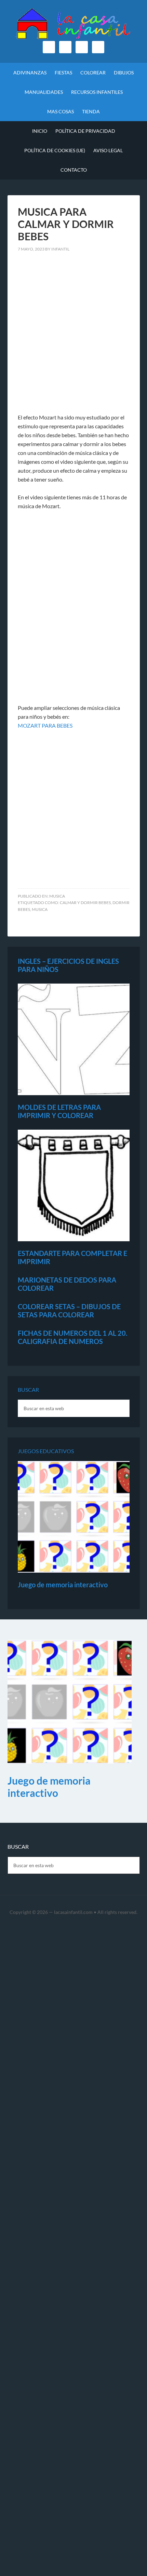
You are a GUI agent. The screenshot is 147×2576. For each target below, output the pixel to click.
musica (57, 896)
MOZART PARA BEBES (45, 725)
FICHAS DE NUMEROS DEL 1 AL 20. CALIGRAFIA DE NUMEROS (73, 1337)
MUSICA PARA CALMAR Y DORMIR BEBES (66, 224)
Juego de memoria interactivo (63, 1585)
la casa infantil (74, 24)
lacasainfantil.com (73, 1912)
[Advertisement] (73, 337)
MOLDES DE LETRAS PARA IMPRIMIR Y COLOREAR (59, 1111)
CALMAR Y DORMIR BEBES (85, 903)
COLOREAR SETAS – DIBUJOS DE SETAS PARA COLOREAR (69, 1311)
